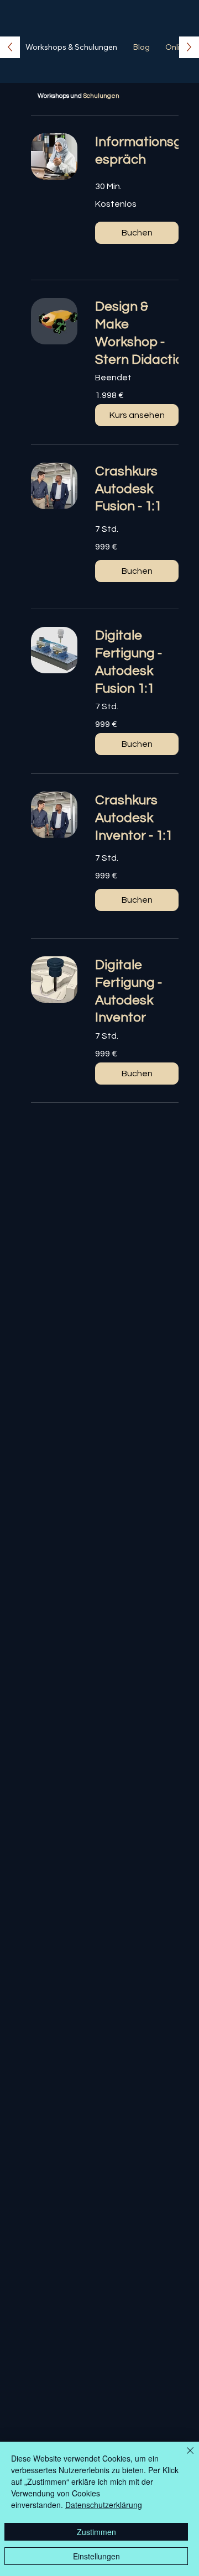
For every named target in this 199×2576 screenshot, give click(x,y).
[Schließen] (184, 2457)
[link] (139, 151)
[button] (137, 233)
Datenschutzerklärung (104, 2505)
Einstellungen (96, 2556)
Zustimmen (96, 2532)
